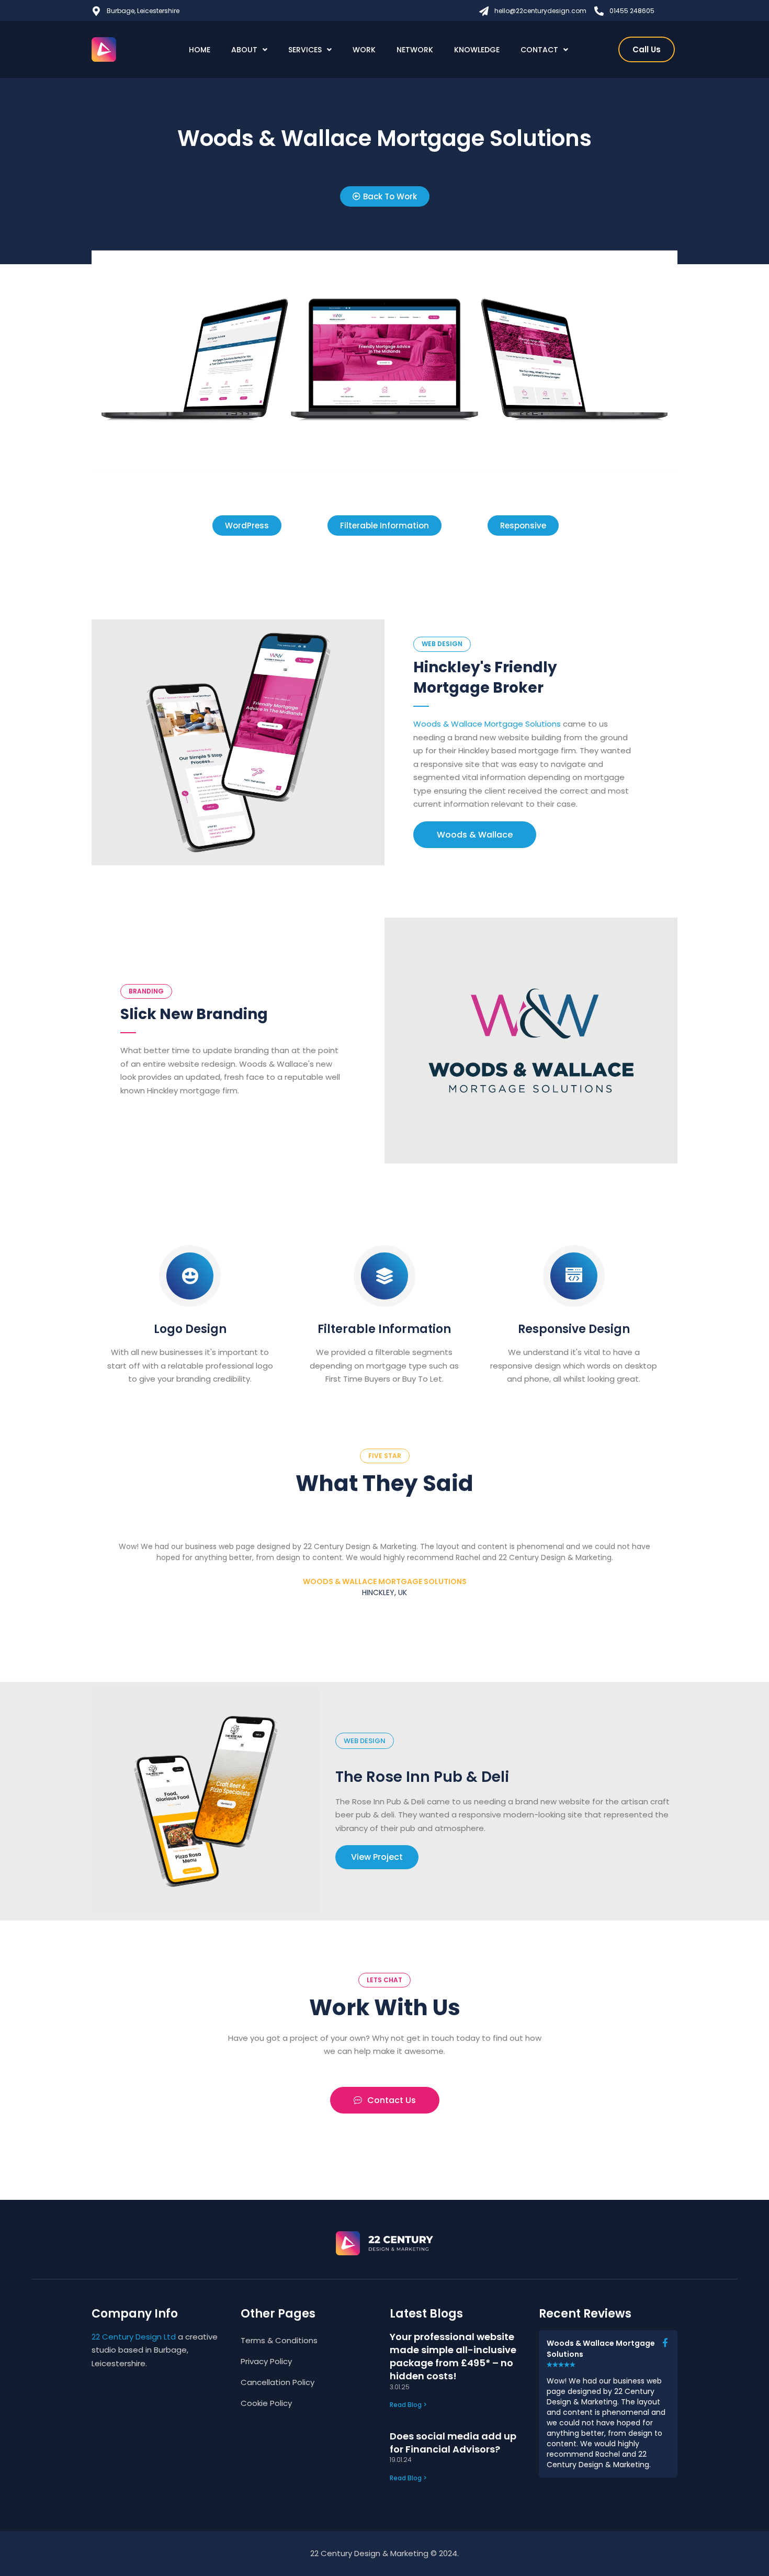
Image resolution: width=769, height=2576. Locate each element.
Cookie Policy (266, 2403)
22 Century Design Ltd (134, 2337)
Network (415, 50)
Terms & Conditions (279, 2340)
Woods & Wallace (475, 835)
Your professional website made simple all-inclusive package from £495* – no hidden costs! (453, 2357)
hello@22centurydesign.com (540, 11)
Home (200, 50)
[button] (247, 526)
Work (364, 50)
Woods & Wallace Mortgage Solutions (487, 724)
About (244, 50)
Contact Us (392, 2100)
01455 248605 (632, 11)
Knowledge (477, 50)
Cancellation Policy (278, 2382)
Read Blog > (408, 2405)
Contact (539, 50)
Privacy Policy (266, 2361)
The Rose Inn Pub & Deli (422, 1777)
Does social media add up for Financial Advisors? (453, 2443)
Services (305, 50)
